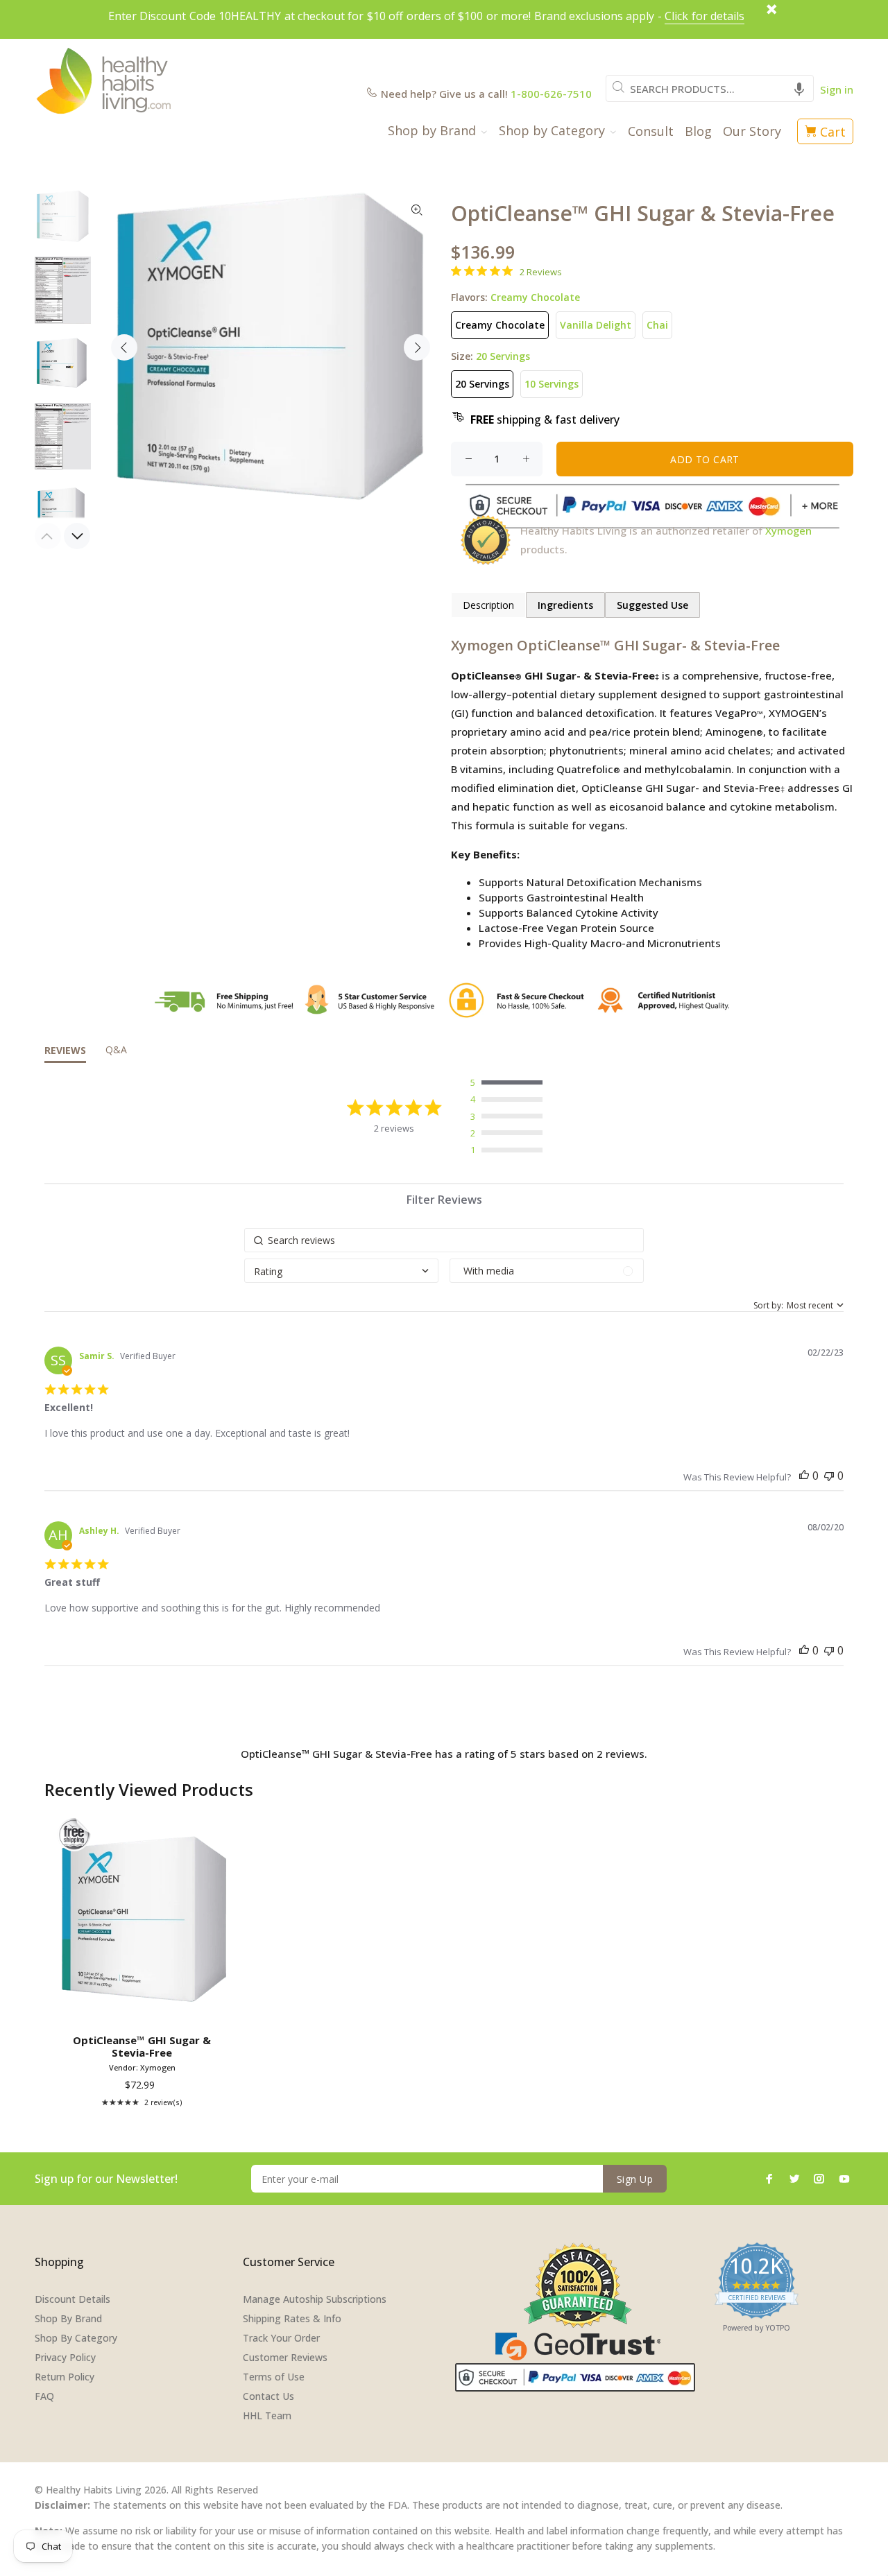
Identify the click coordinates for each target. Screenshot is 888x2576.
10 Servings (552, 384)
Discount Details (72, 2299)
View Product (145, 2008)
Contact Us (268, 2396)
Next (417, 347)
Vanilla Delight (596, 325)
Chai (657, 325)
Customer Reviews (285, 2357)
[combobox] (710, 88)
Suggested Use (652, 605)
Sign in (837, 89)
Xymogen (788, 530)
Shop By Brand (68, 2318)
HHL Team (267, 2415)
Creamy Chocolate (500, 325)
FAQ (44, 2396)
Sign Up (635, 2179)
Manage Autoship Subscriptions (315, 2299)
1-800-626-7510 (551, 94)
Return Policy (65, 2377)
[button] (799, 88)
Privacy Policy (65, 2357)
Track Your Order (281, 2338)
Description (488, 605)
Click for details (705, 16)
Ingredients (565, 605)
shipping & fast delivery (545, 420)
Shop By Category (76, 2338)
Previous (124, 347)
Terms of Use (274, 2377)
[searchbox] (444, 1240)
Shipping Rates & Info (292, 2318)
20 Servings (482, 384)
